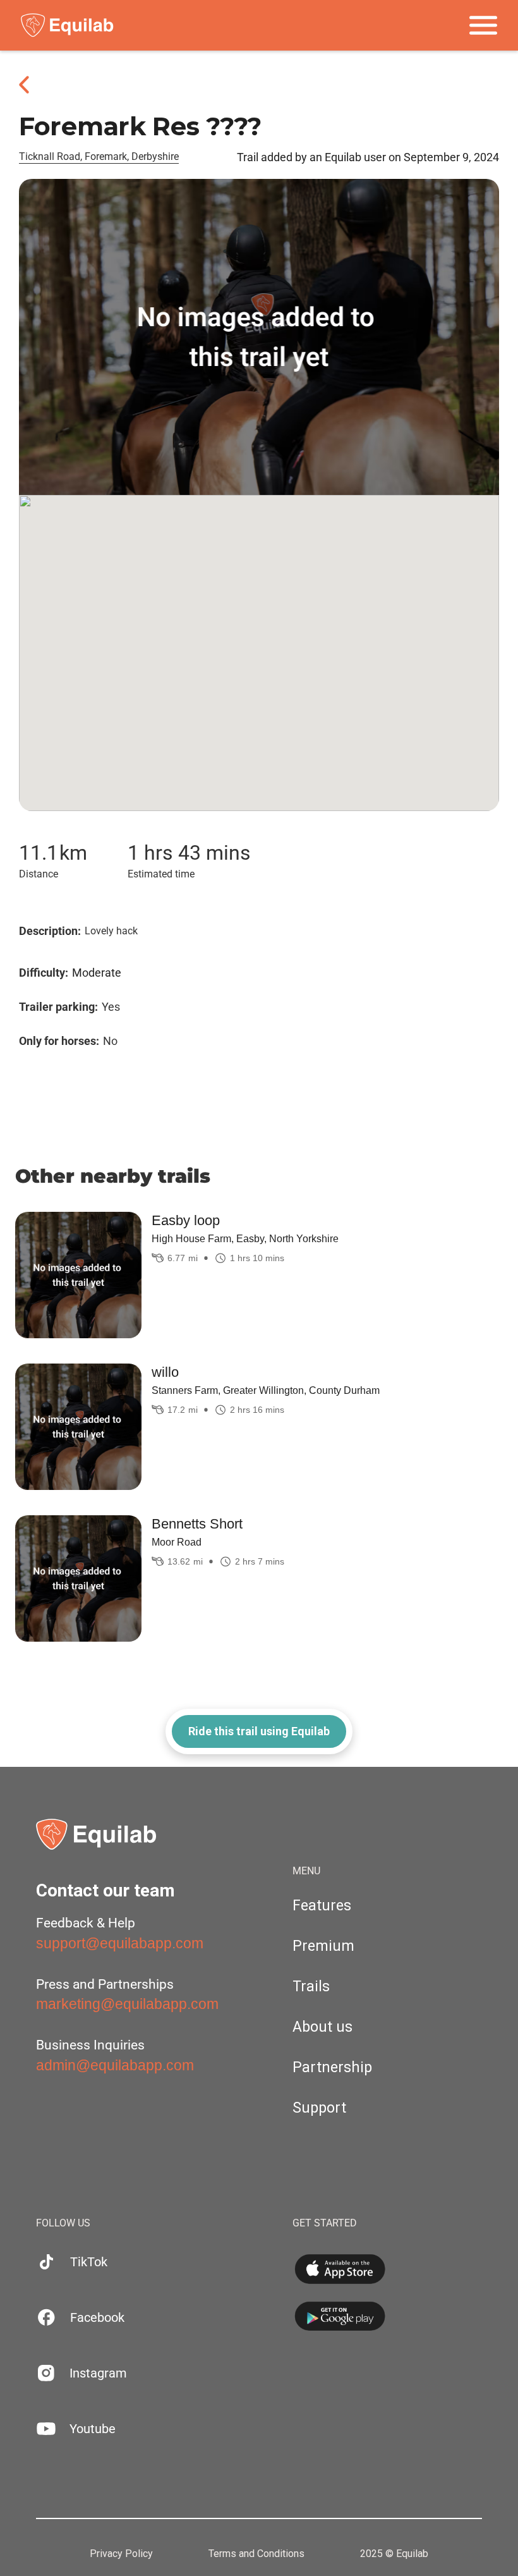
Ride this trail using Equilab (259, 1731)
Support (319, 2108)
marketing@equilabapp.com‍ (127, 2004)
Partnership (332, 2067)
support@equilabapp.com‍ (120, 1943)
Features (322, 1906)
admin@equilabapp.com (115, 2065)
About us (322, 2027)
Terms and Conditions (256, 2554)
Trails (311, 1987)
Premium (323, 1946)
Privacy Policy (121, 2554)
